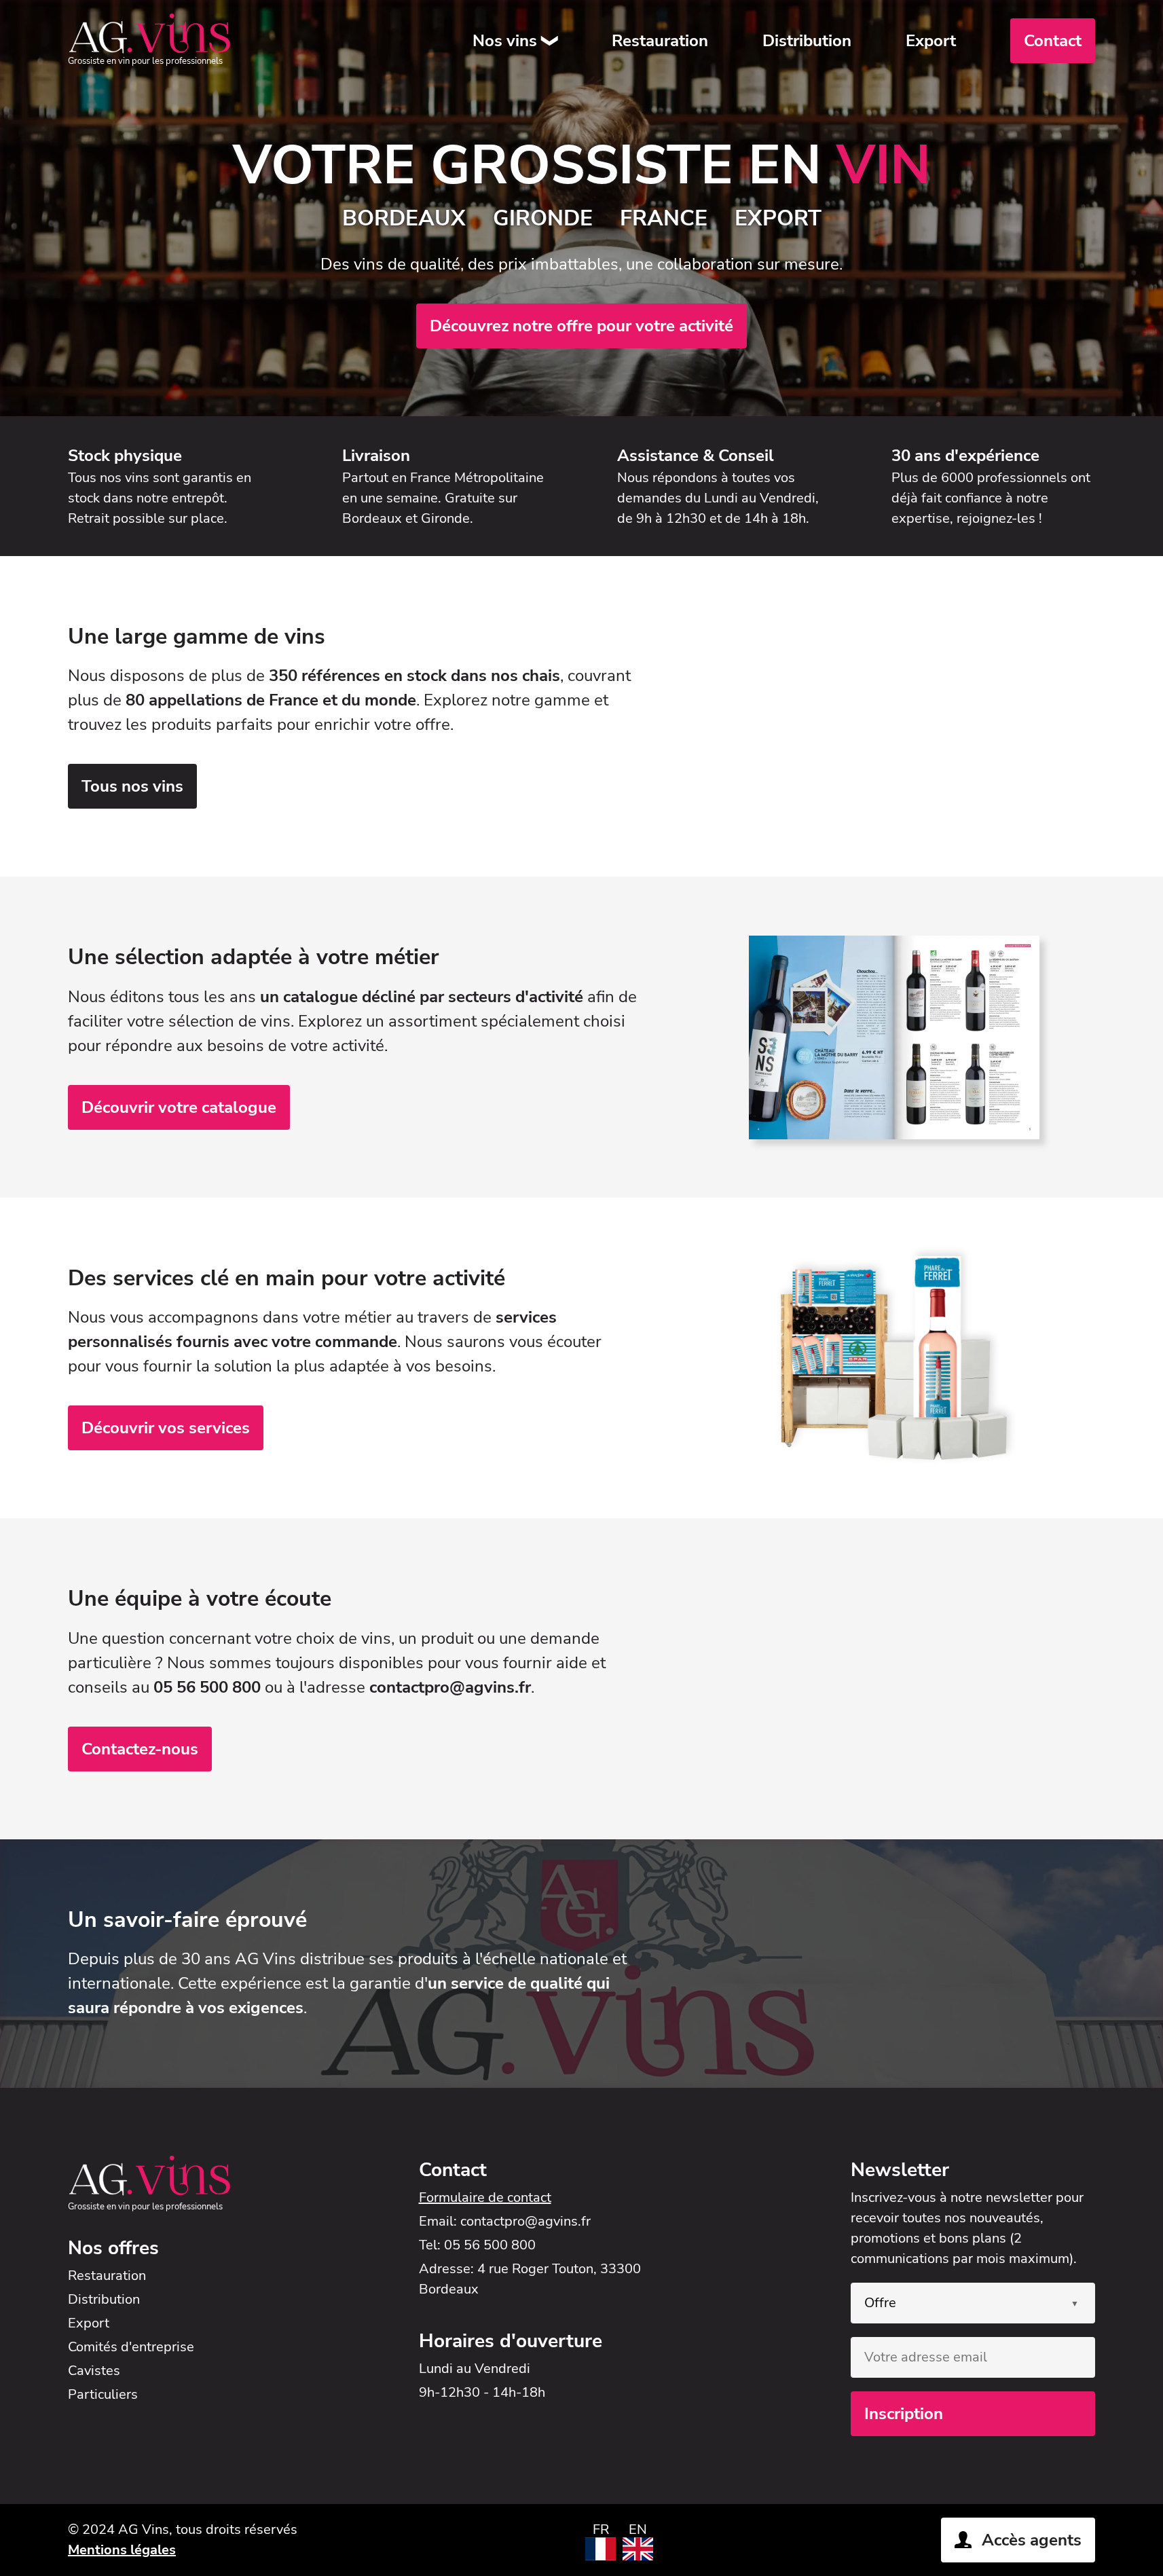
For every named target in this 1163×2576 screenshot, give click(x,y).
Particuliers (103, 2394)
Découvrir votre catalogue (179, 1107)
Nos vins (505, 41)
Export (931, 41)
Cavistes (94, 2371)
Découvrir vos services (166, 1428)
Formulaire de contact (485, 2197)
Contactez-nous (140, 1749)
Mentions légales (122, 2550)
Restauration (660, 41)
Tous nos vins (132, 786)
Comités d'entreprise (131, 2347)
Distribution (807, 41)
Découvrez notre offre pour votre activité (581, 326)
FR (601, 2529)
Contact (1053, 41)
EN (638, 2529)
